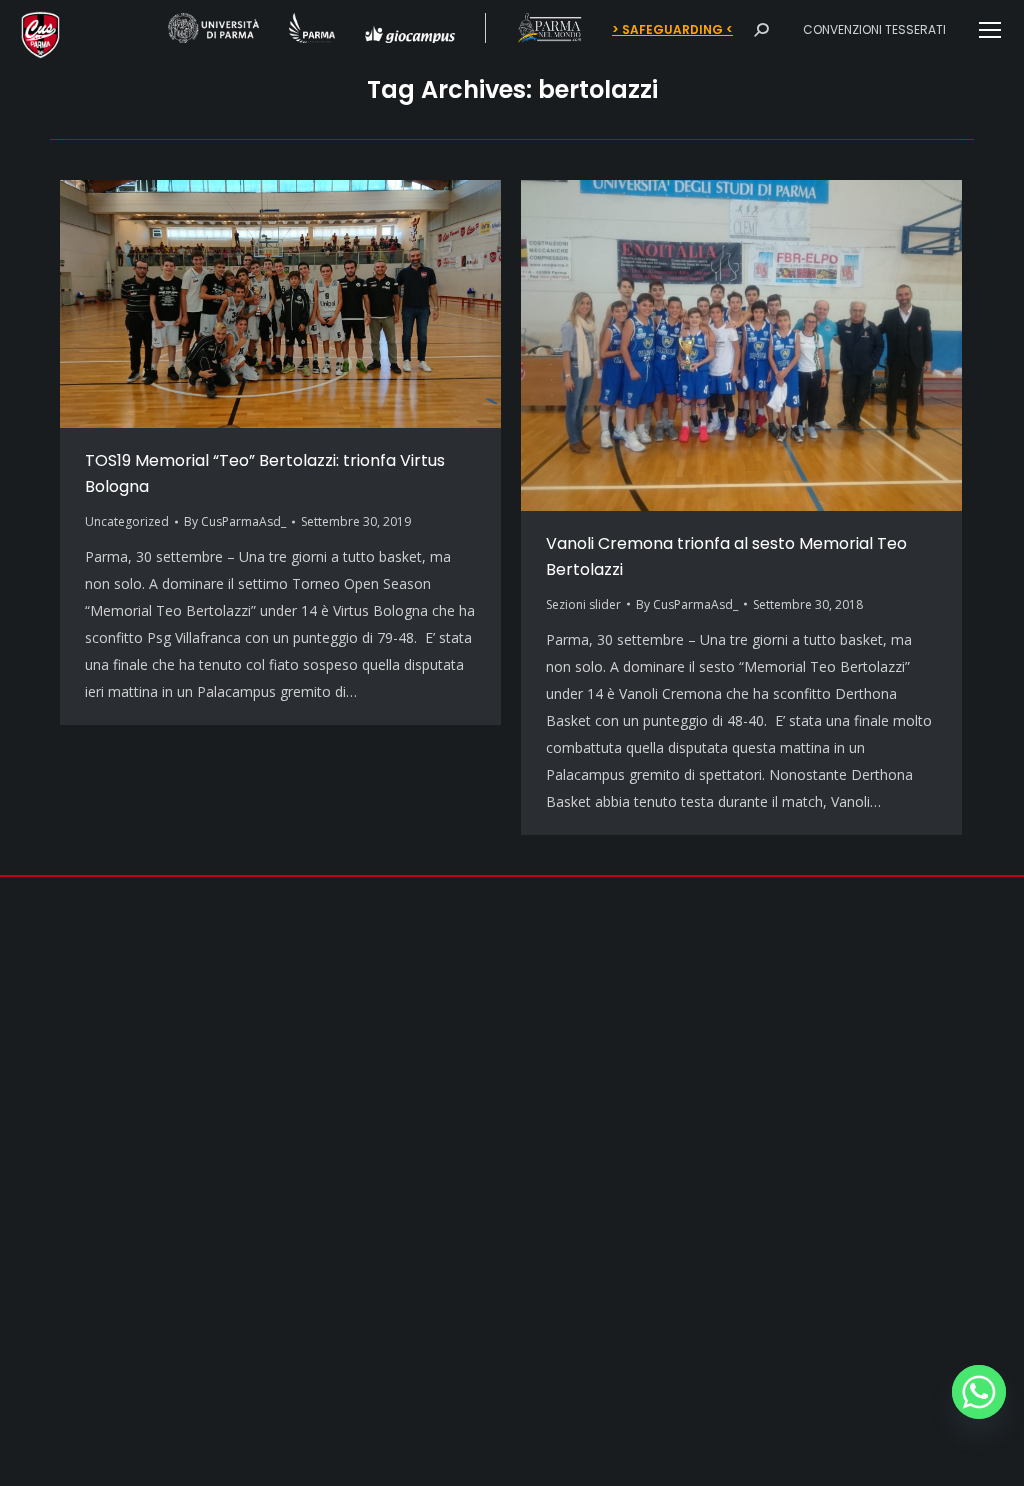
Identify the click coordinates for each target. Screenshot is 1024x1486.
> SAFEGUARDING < (672, 30)
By (235, 521)
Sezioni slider (583, 604)
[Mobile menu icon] (990, 30)
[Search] (761, 30)
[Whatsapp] (979, 1392)
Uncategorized (127, 521)
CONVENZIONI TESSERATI (874, 29)
